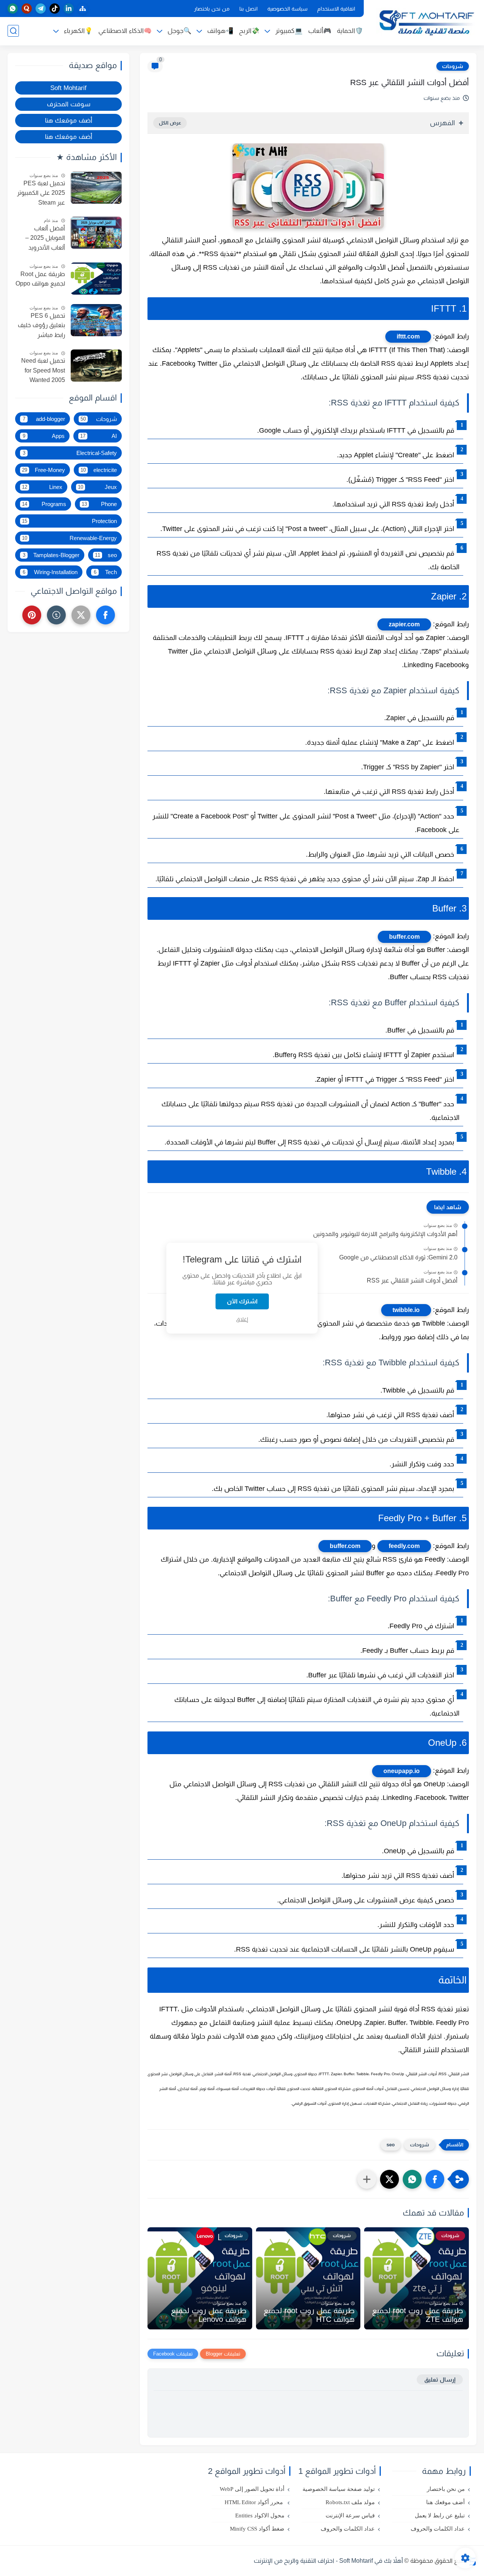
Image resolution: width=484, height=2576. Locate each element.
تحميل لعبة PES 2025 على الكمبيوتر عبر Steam (41, 193)
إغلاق (242, 1319)
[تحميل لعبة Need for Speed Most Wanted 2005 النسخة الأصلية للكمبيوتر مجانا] (96, 366)
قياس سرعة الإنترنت (350, 2515)
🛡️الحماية (350, 31)
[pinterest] (32, 615)
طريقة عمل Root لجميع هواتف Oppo (40, 279)
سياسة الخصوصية (287, 9)
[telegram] (41, 9)
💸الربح (249, 31)
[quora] (27, 9)
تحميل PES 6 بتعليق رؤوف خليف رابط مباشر (41, 325)
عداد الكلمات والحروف (438, 2529)
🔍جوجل (179, 31)
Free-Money (43, 470)
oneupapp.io (402, 1771)
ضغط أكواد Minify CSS (257, 2529)
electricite (99, 470)
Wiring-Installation (50, 572)
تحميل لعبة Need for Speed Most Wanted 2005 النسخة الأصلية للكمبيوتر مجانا (43, 371)
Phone (99, 504)
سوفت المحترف (69, 104)
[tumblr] (56, 615)
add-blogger (44, 419)
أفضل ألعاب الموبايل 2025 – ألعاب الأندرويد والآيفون (45, 239)
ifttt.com (408, 336)
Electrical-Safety (70, 453)
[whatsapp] (13, 9)
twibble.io (406, 1310)
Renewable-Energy (69, 538)
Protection (69, 521)
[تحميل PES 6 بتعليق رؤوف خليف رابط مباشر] (96, 320)
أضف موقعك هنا (69, 120)
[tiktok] (55, 9)
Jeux (98, 487)
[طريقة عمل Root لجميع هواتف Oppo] (96, 279)
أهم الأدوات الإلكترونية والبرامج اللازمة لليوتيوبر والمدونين (385, 1234)
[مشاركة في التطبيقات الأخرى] (367, 2179)
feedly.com (404, 1546)
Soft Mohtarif (68, 88)
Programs (44, 504)
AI (99, 436)
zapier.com (404, 624)
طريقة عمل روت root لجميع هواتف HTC (309, 2315)
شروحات (453, 66)
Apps (44, 436)
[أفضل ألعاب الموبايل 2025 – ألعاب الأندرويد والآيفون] (96, 233)
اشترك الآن (242, 1301)
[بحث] (13, 31)
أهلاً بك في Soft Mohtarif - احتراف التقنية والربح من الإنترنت (328, 2561)
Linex (42, 487)
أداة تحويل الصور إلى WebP (252, 2489)
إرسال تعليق (440, 2380)
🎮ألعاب (320, 31)
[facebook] (105, 615)
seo (391, 2145)
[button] (435, 2179)
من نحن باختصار (212, 9)
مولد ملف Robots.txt (350, 2502)
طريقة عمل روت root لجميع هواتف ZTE (418, 2315)
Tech (105, 572)
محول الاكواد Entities (260, 2515)
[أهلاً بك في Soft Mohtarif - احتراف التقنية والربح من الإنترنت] (425, 22)
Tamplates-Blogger (51, 555)
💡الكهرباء (78, 31)
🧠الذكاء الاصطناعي (125, 31)
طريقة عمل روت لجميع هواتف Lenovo (209, 2315)
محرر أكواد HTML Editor (254, 2502)
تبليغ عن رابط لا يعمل (440, 2515)
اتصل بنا (248, 9)
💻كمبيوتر (289, 31)
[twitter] (81, 615)
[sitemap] (83, 9)
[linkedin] (69, 9)
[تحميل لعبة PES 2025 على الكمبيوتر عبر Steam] (96, 188)
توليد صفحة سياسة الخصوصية (339, 2489)
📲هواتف (220, 31)
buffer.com (404, 937)
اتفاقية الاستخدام (336, 9)
